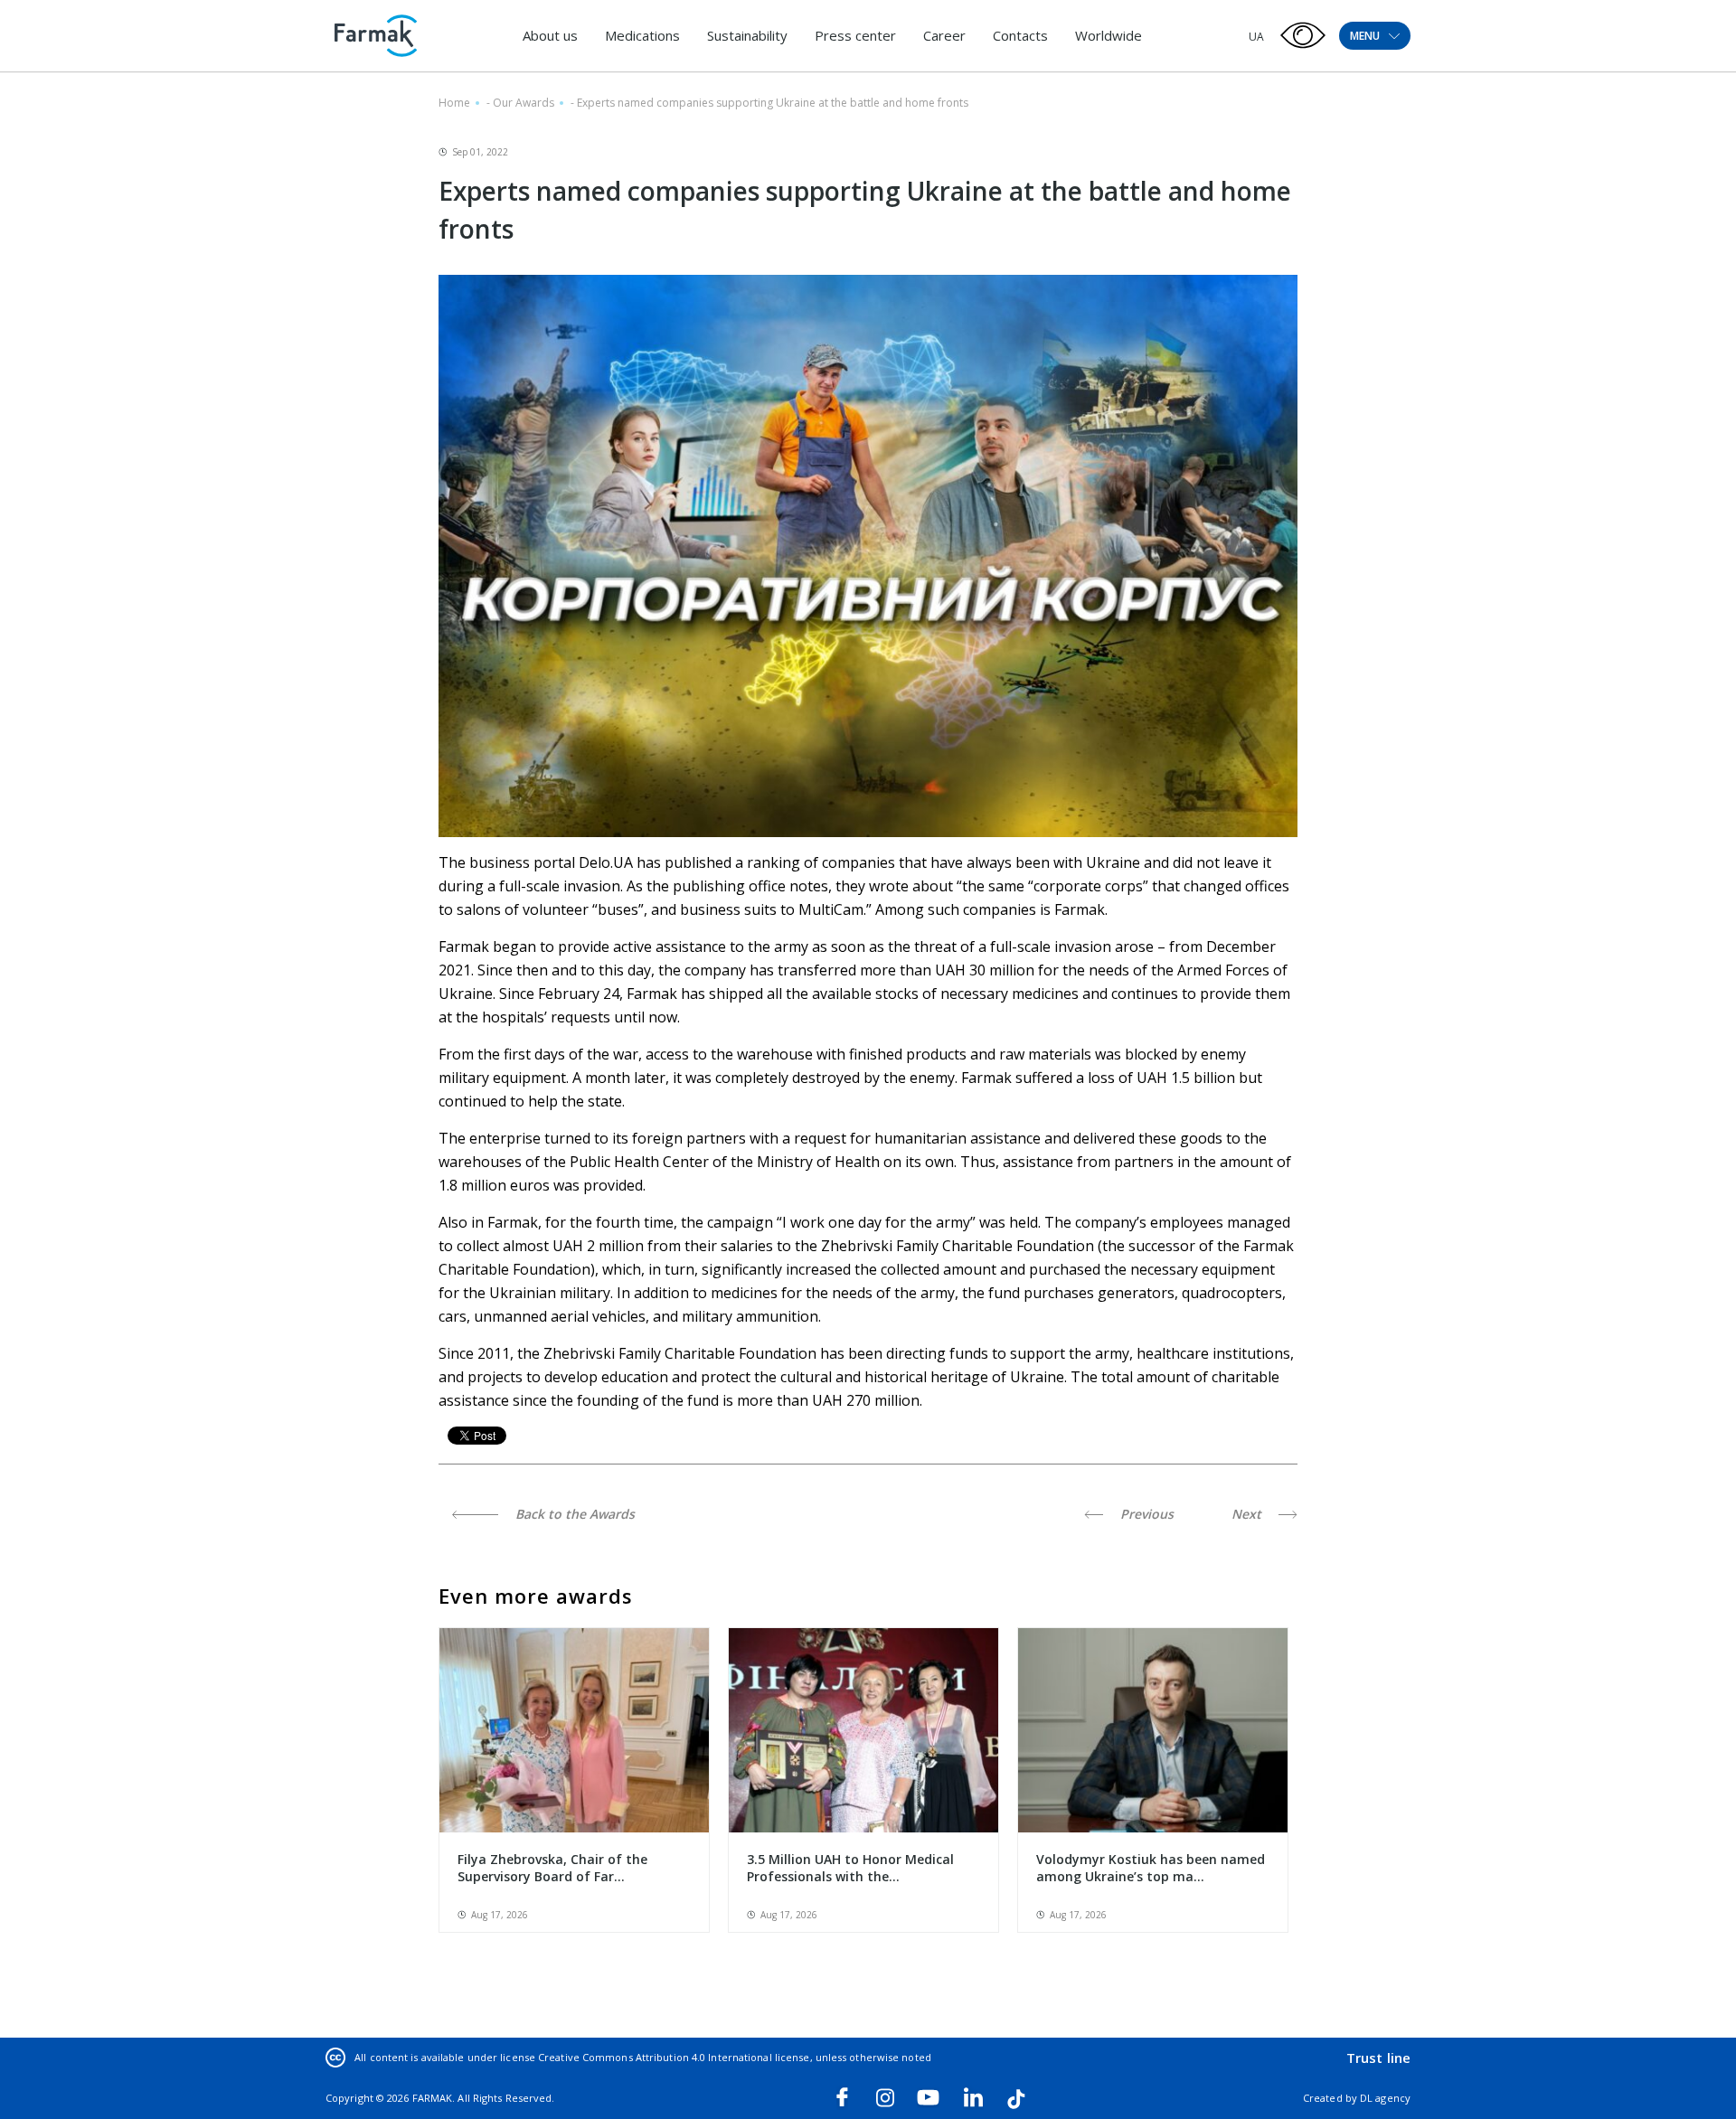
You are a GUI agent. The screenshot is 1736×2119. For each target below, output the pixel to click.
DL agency (1385, 2098)
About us (550, 35)
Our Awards (524, 103)
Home (454, 103)
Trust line (1378, 2058)
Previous (1145, 1514)
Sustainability (747, 35)
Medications (642, 35)
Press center (855, 35)
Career (944, 35)
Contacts (1020, 35)
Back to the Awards (573, 1514)
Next (1248, 1514)
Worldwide (1109, 35)
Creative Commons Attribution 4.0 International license (674, 2057)
